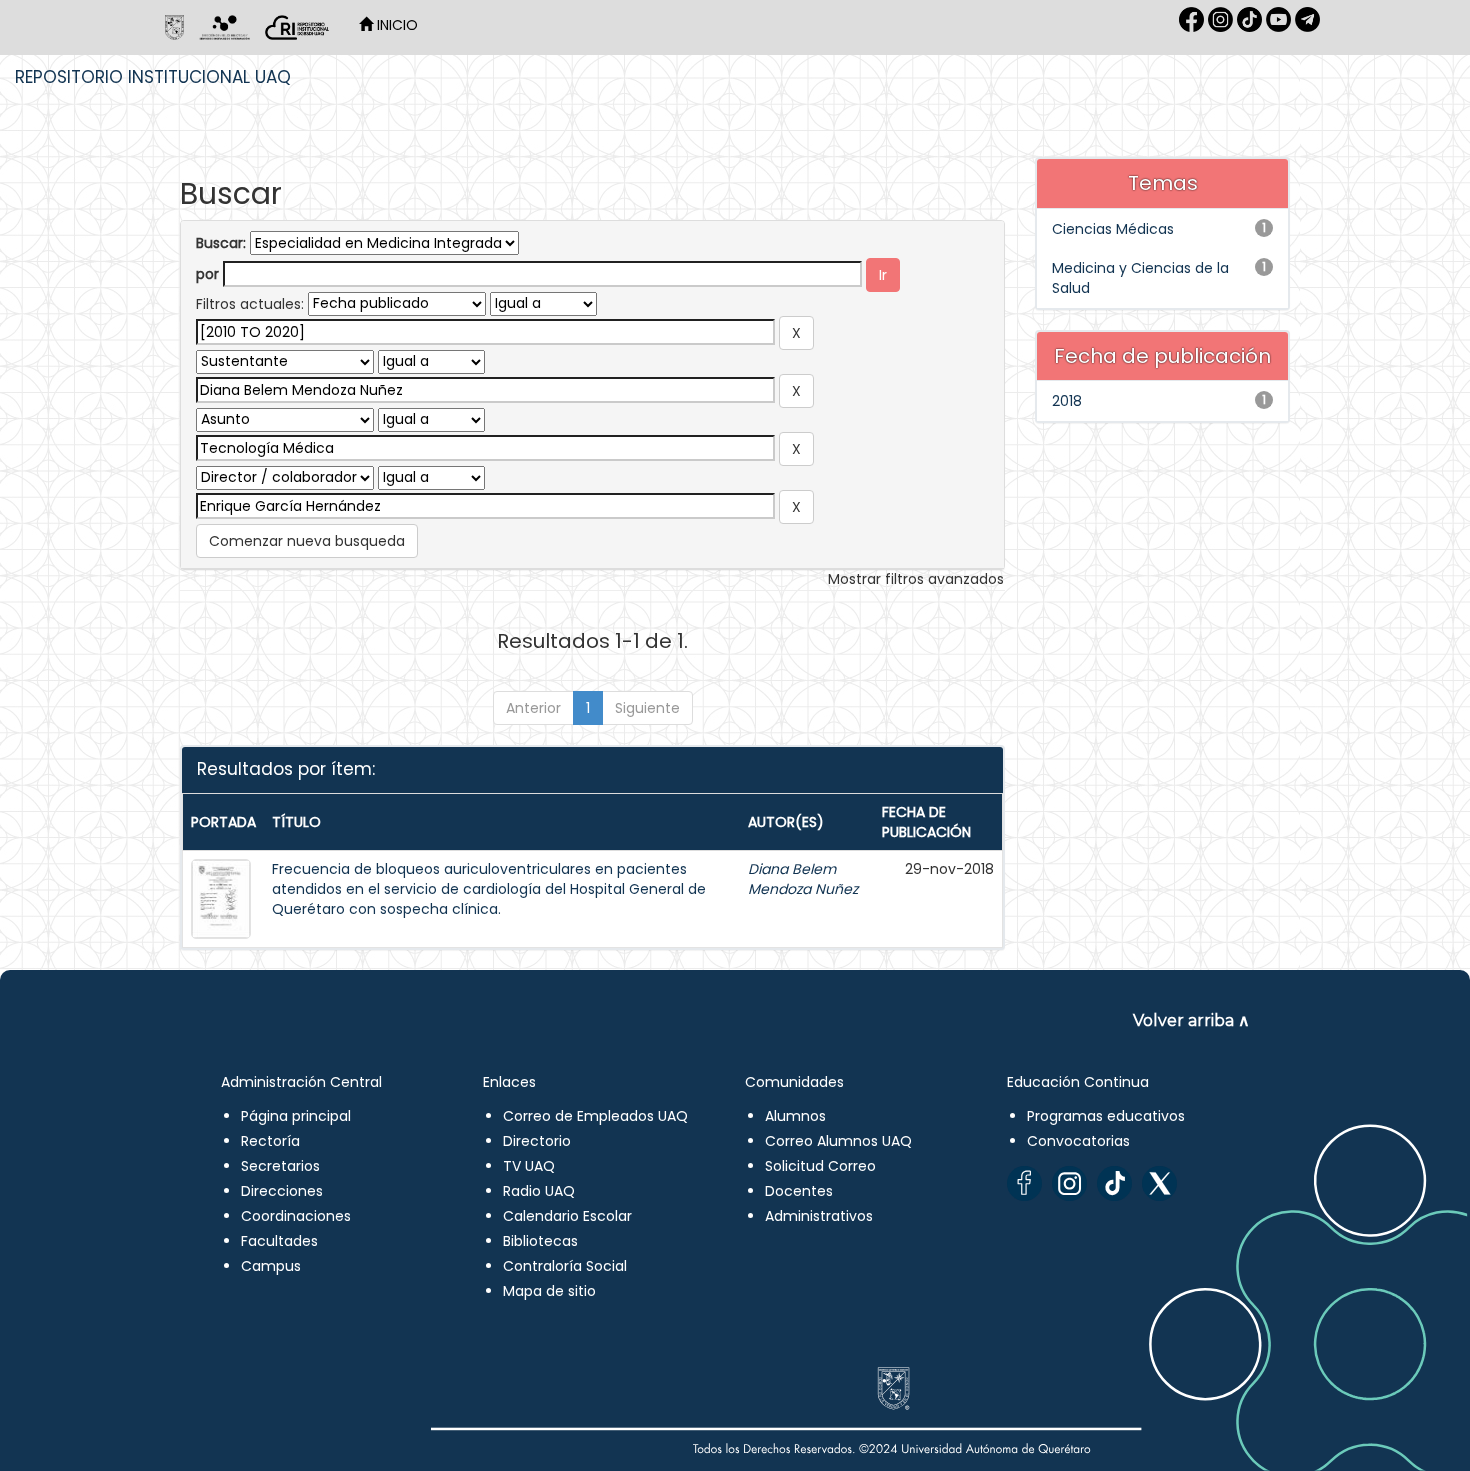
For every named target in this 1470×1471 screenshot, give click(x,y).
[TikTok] (1114, 1183)
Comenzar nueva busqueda (307, 541)
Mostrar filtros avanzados (916, 579)
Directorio (537, 1141)
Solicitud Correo (820, 1166)
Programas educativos (1106, 1116)
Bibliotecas (540, 1241)
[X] (1159, 1183)
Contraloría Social (565, 1266)
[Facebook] (1024, 1183)
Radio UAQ (539, 1191)
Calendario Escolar (567, 1216)
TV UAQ (529, 1166)
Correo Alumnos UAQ (838, 1141)
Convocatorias (1078, 1141)
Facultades (279, 1241)
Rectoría (270, 1141)
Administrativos (819, 1216)
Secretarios (280, 1166)
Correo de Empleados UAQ (595, 1116)
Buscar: (221, 243)
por (207, 274)
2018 (1067, 401)
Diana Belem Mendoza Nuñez (803, 879)
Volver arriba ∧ (1191, 1020)
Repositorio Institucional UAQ (153, 77)
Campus (271, 1266)
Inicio (395, 25)
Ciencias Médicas (1113, 229)
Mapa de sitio (549, 1291)
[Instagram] (1069, 1183)
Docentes (799, 1191)
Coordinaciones (296, 1216)
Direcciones (282, 1191)
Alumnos (795, 1116)
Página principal (296, 1116)
